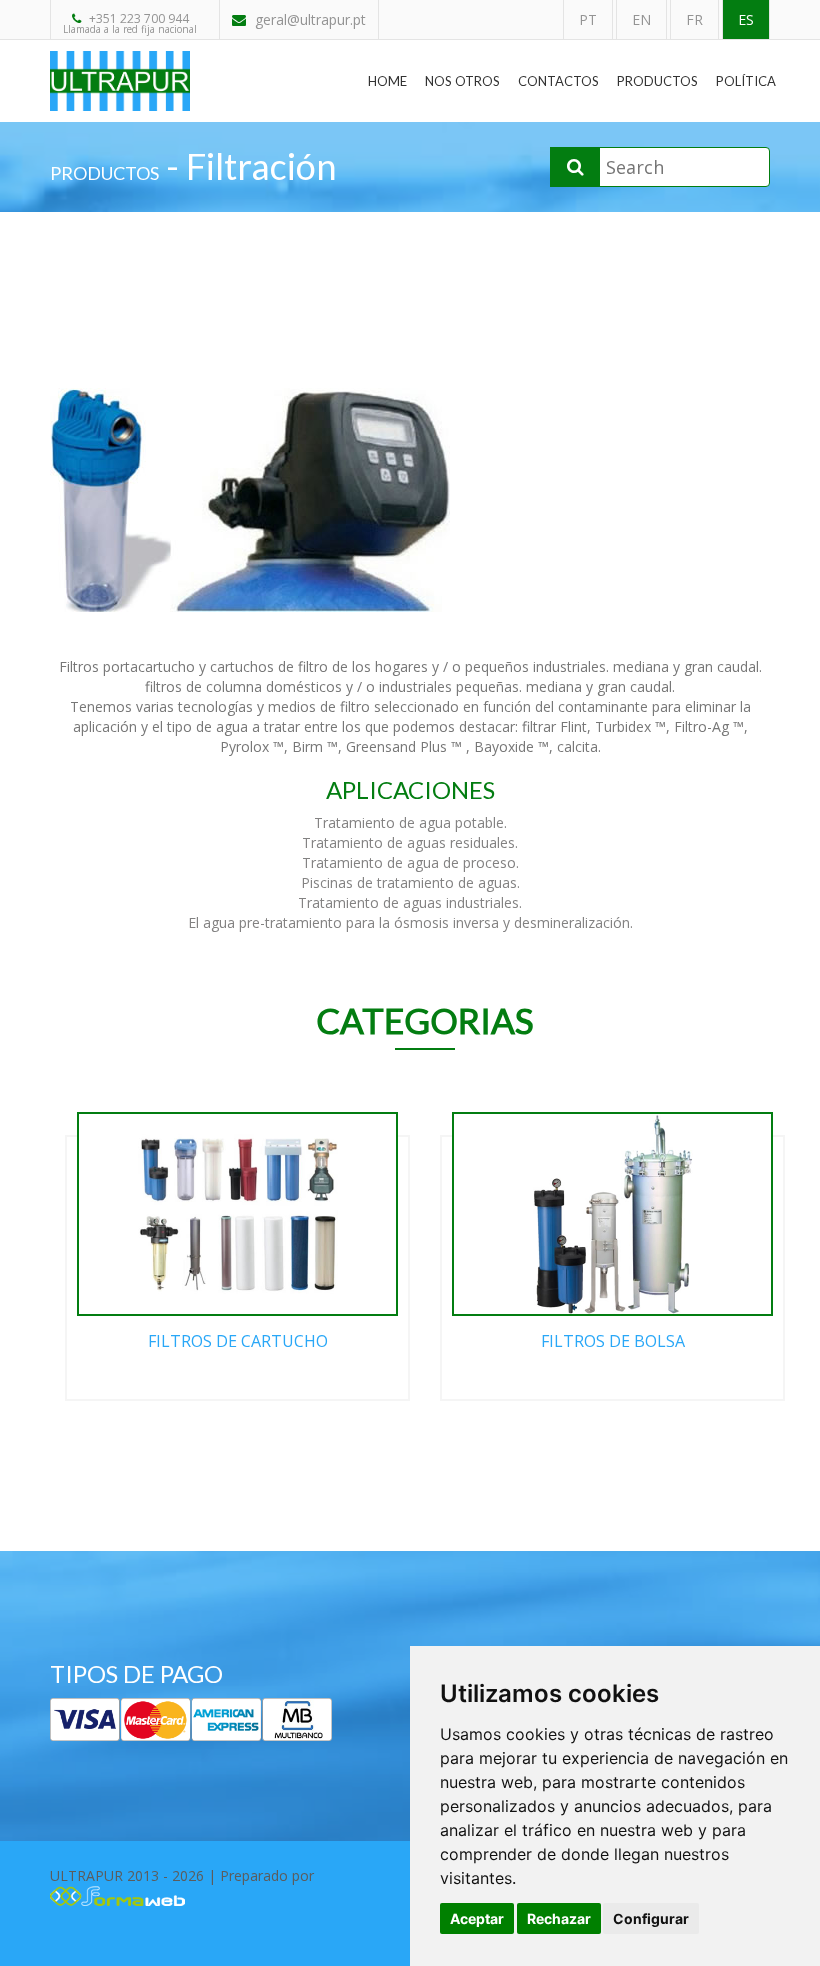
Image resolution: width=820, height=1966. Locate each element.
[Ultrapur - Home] (120, 66)
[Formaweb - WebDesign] (117, 1893)
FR (694, 19)
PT (588, 19)
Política (746, 81)
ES (746, 19)
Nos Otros (462, 81)
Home (387, 81)
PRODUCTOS (104, 173)
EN (641, 19)
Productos (657, 81)
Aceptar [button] (477, 1918)
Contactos (558, 81)
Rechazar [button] (559, 1918)
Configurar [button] (651, 1918)
